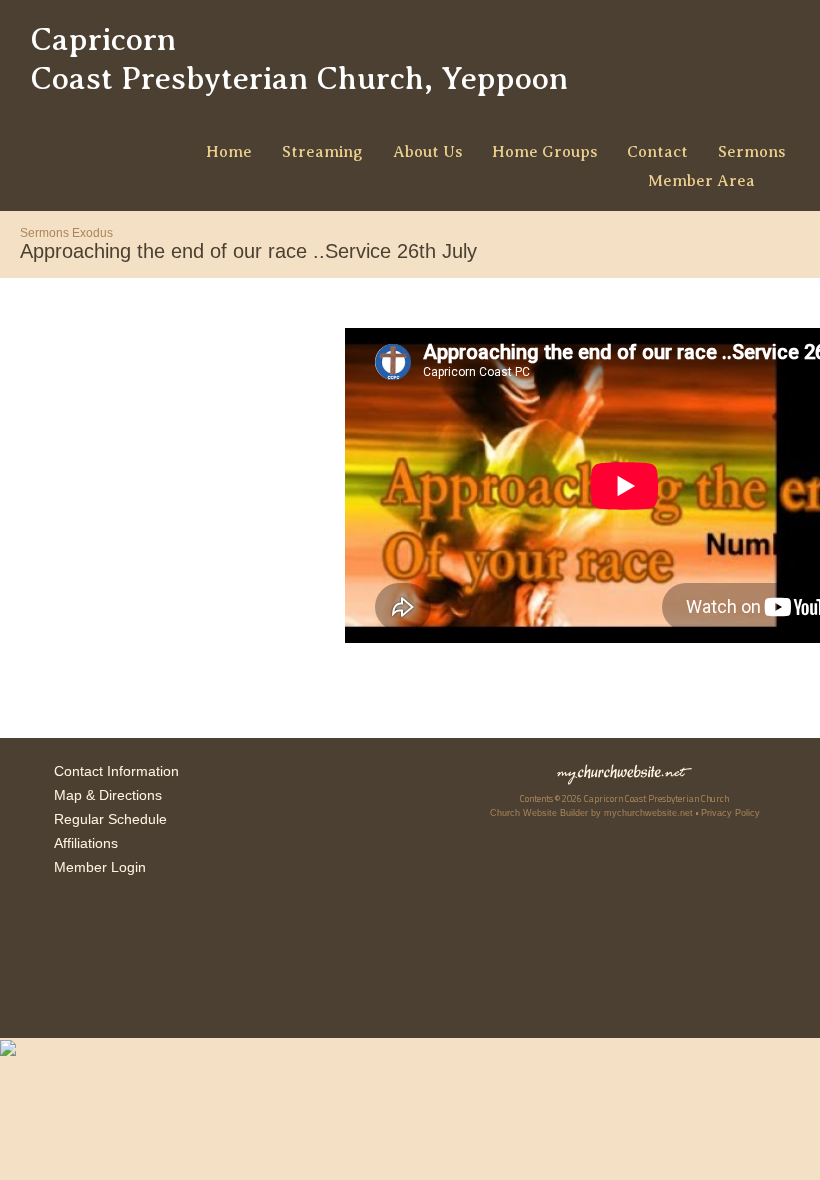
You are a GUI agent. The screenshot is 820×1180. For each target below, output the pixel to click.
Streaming (322, 152)
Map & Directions (104, 795)
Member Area (701, 181)
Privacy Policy (730, 813)
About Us (427, 152)
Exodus (92, 233)
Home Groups (544, 152)
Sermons (751, 152)
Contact (657, 152)
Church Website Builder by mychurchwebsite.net (591, 813)
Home (229, 152)
